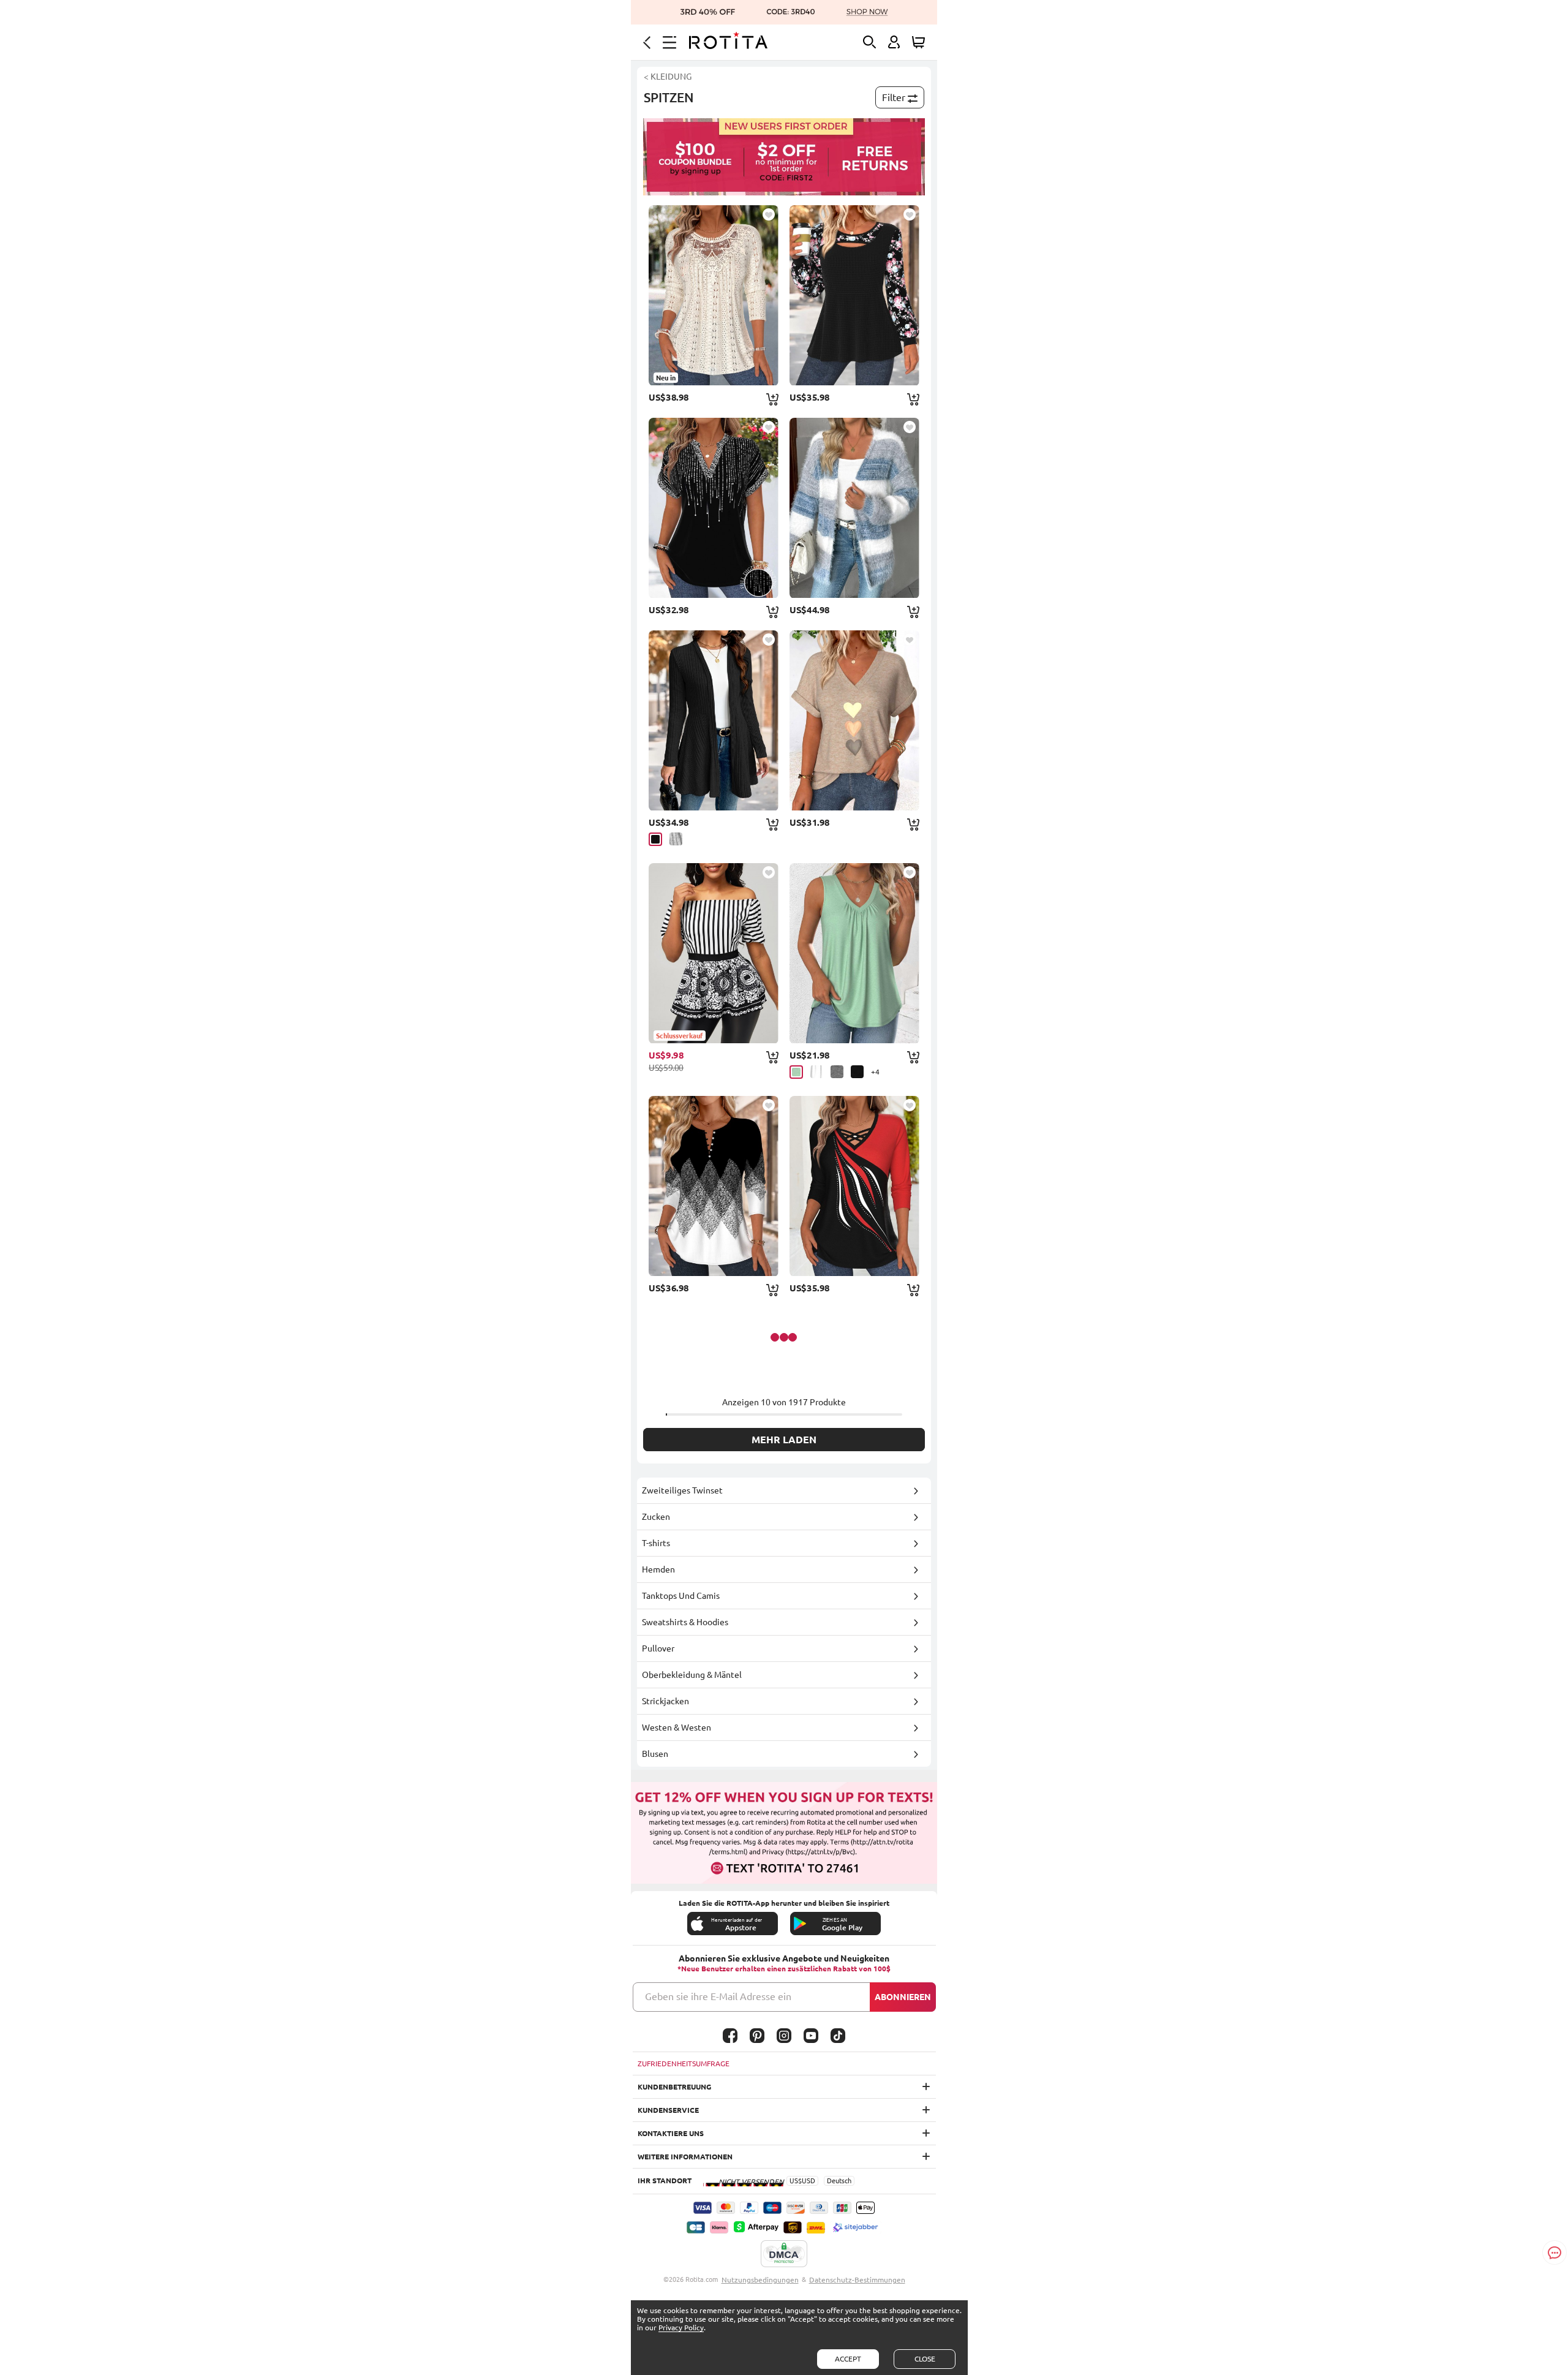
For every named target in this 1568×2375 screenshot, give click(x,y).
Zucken (656, 1517)
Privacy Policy (681, 2328)
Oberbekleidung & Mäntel (692, 1675)
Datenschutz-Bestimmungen (857, 2280)
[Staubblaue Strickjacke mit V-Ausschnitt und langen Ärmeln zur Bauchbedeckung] (854, 508)
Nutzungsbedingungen (760, 2280)
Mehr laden (784, 1440)
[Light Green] (796, 1072)
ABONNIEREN (903, 1997)
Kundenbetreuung (674, 2087)
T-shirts (656, 1543)
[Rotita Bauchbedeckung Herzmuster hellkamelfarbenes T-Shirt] (854, 720)
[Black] (655, 839)
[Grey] (676, 839)
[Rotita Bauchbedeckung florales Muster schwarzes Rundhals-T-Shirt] (854, 295)
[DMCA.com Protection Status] (784, 2254)
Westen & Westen (677, 1727)
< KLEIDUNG (668, 77)
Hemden (658, 1569)
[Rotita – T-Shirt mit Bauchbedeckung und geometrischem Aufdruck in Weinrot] (854, 1186)
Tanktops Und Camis (681, 1596)
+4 (875, 1072)
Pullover (658, 1648)
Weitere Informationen (685, 2157)
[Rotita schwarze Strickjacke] (714, 720)
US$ (796, 2181)
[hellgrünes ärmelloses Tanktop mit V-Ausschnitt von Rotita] (854, 953)
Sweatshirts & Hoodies (685, 1622)
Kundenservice (668, 2110)
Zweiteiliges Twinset (682, 1490)
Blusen (655, 1754)
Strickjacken (665, 1701)
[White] (817, 1072)
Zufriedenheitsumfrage (684, 2063)
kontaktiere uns (671, 2133)
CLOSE (925, 2359)
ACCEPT (848, 2359)
